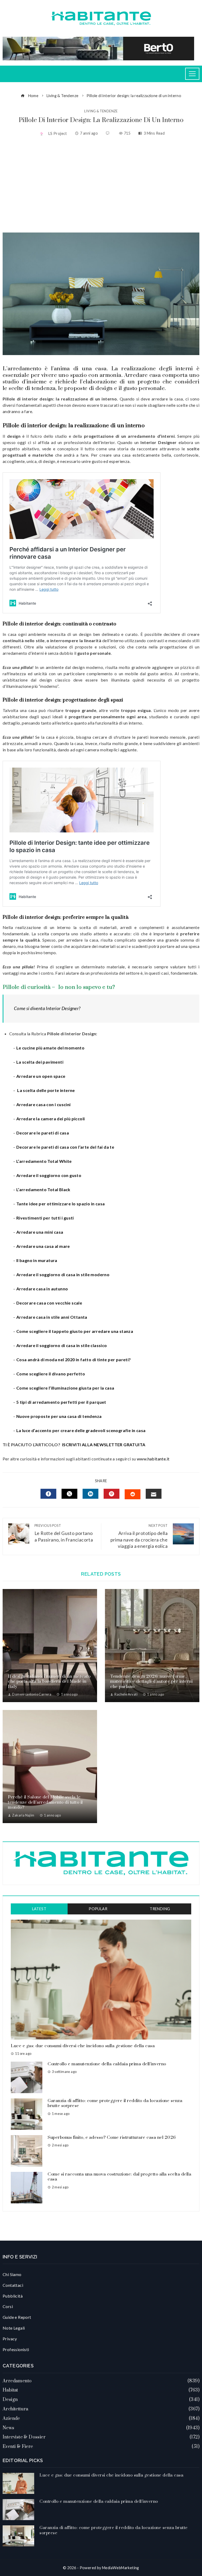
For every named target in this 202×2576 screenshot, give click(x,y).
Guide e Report (17, 2317)
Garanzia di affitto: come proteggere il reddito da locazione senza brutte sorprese (115, 2103)
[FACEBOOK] (48, 1494)
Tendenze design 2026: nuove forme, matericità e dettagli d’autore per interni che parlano (151, 1682)
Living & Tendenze (101, 111)
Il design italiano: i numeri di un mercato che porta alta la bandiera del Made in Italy (49, 1682)
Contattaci (13, 2285)
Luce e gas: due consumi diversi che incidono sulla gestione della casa (83, 2046)
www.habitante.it (153, 1459)
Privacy (10, 2339)
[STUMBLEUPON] (133, 1494)
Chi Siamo (12, 2274)
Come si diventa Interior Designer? (47, 1008)
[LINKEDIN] (90, 1494)
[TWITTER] (69, 1494)
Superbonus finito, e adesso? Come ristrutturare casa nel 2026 (112, 2137)
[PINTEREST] (112, 1494)
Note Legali (14, 2328)
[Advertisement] (101, 185)
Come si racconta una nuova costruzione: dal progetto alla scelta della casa (119, 2177)
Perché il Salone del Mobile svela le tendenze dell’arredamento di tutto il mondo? (45, 1802)
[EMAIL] (154, 1494)
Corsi (8, 2306)
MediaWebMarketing (121, 2568)
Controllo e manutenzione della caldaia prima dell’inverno (107, 2064)
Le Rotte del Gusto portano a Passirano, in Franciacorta (64, 1533)
